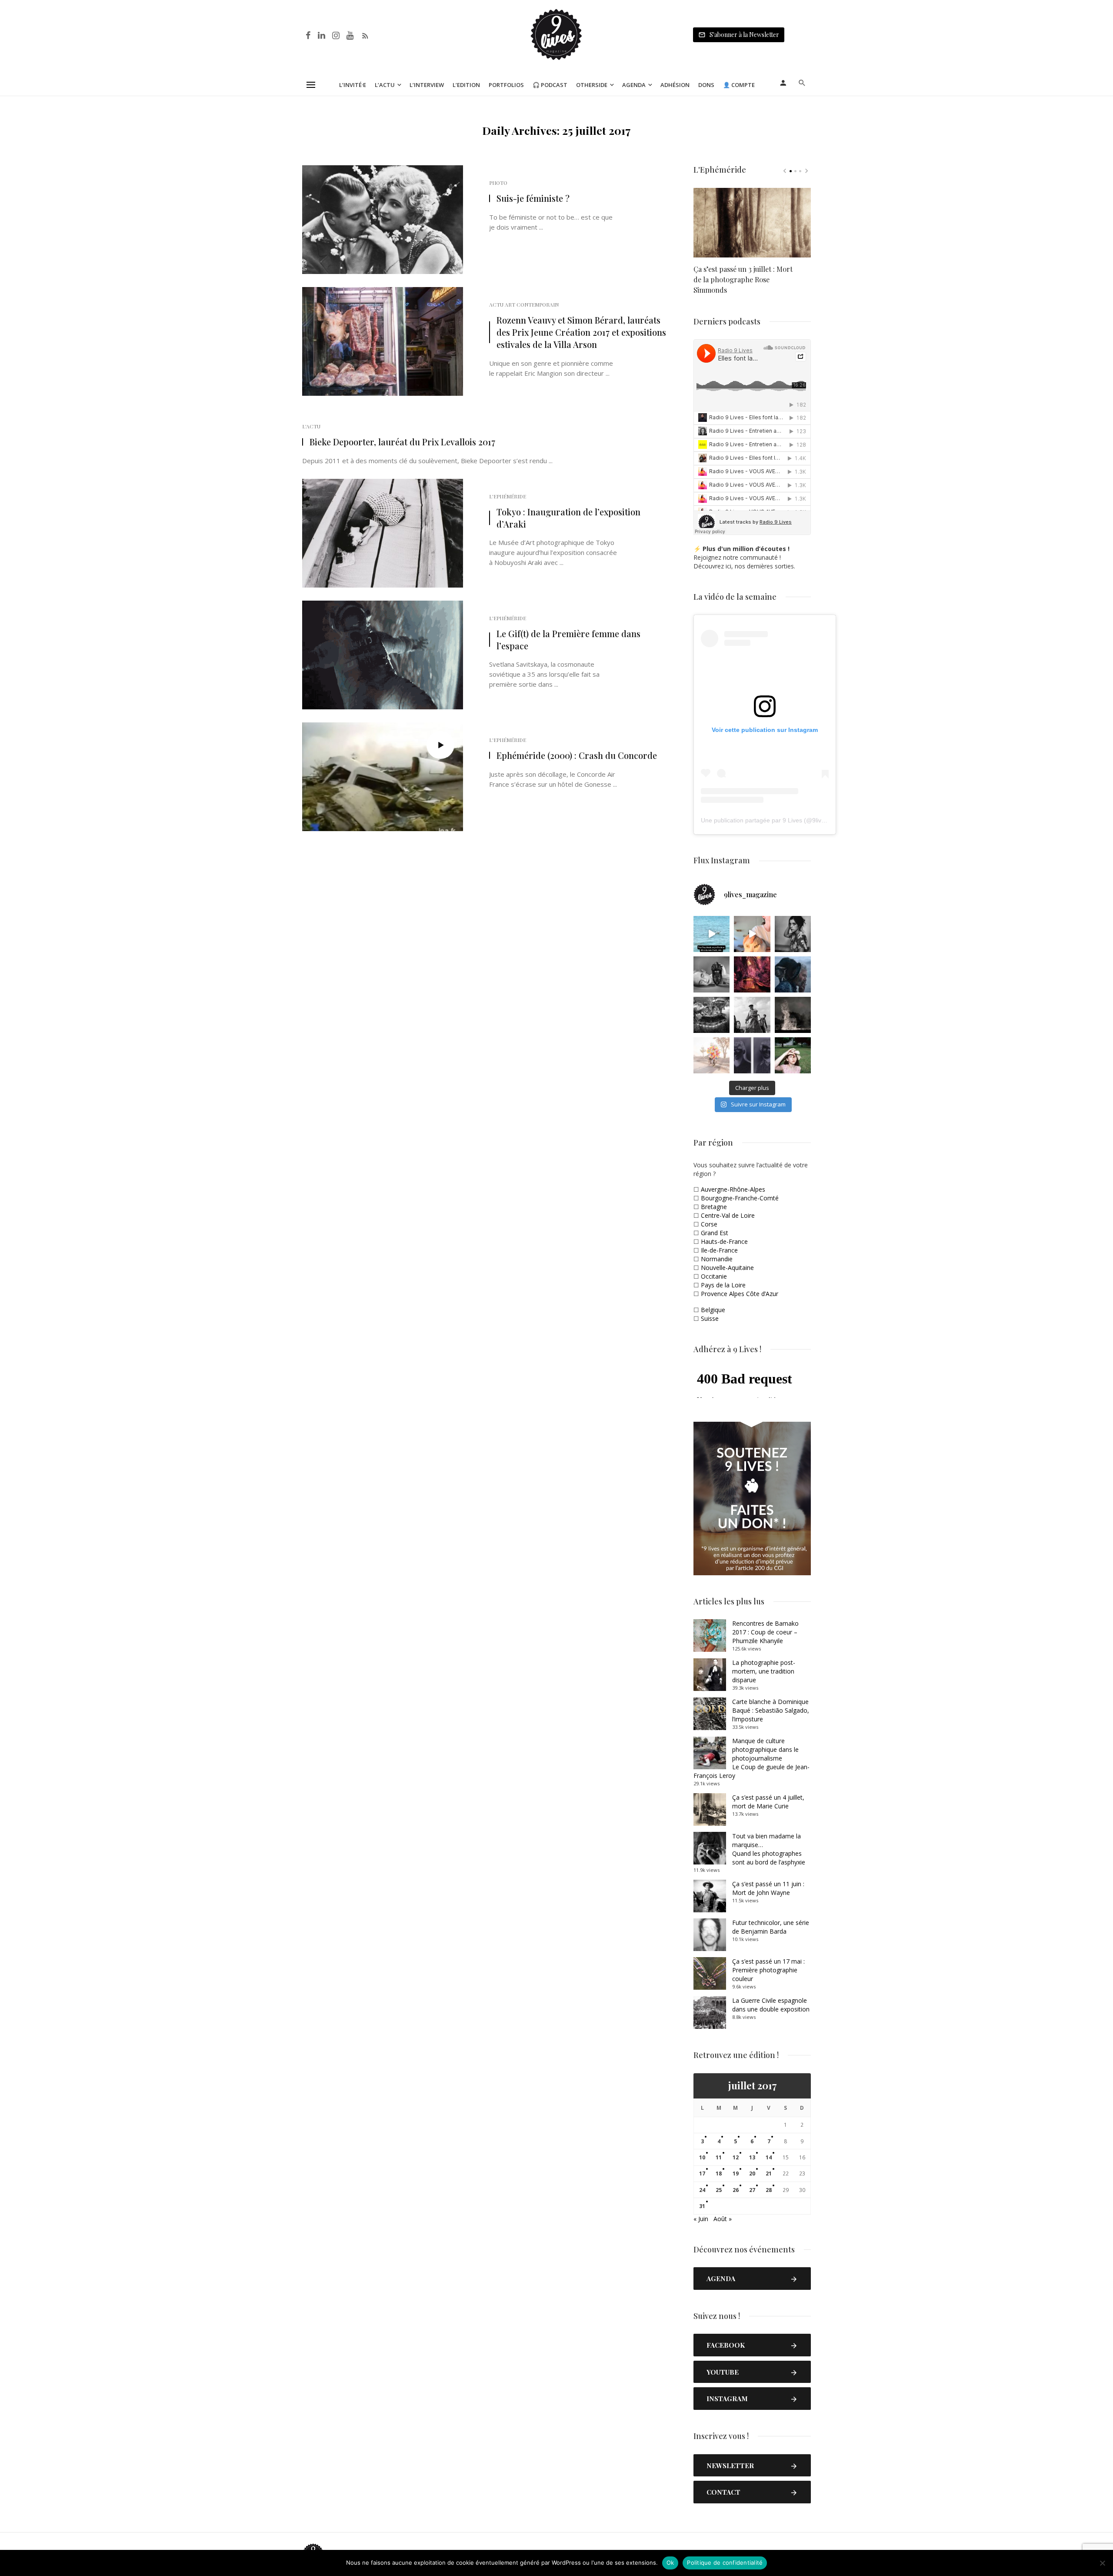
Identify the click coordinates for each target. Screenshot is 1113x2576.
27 (752, 2190)
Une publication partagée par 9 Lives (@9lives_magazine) (781, 820)
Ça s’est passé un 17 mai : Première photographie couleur (768, 1970)
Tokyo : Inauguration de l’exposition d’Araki (568, 518)
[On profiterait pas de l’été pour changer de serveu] (711, 934)
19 (736, 2173)
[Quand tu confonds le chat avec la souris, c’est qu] (752, 934)
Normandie (717, 1259)
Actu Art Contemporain (524, 304)
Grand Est (715, 1233)
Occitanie (714, 1276)
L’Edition (466, 85)
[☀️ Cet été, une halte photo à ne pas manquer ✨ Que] (793, 934)
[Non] (1102, 2563)
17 (702, 2173)
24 (702, 2190)
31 (702, 2206)
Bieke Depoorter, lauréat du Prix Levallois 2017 (402, 442)
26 (736, 2190)
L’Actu (385, 85)
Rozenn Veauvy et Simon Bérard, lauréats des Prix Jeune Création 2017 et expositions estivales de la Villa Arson (581, 332)
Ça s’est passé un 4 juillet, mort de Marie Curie (768, 1802)
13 (752, 2157)
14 (769, 2157)
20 (752, 2173)
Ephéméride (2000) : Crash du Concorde (577, 755)
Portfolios (506, 85)
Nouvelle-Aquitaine (727, 1268)
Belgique (713, 1310)
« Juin (701, 2219)
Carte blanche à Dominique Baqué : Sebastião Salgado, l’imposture (771, 1710)
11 (719, 2157)
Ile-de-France (719, 1250)
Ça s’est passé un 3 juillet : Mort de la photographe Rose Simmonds (743, 279)
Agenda (634, 85)
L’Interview (427, 85)
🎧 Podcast (550, 85)
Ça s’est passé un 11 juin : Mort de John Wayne (768, 1888)
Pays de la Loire (723, 1285)
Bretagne (714, 1207)
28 (769, 2190)
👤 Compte (739, 85)
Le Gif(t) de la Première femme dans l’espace (568, 640)
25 (719, 2190)
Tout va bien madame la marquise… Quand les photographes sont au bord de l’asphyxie (769, 1849)
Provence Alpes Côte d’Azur (740, 1294)
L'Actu (311, 426)
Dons (706, 85)
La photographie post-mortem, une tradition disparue (764, 1671)
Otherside (592, 85)
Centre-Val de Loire (728, 1215)
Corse (709, 1224)
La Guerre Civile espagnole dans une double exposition (771, 2005)
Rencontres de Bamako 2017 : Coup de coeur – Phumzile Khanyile (765, 1632)
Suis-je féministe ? (533, 198)
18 (719, 2173)
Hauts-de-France (724, 1241)
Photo (498, 183)
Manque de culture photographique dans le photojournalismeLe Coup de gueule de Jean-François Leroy (751, 1758)
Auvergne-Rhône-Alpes (733, 1189)
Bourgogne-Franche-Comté (740, 1198)
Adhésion (675, 85)
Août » (723, 2219)
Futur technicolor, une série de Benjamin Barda (771, 1927)
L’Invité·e (353, 85)
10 (702, 2157)
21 (769, 2173)
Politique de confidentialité (725, 2563)
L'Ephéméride (508, 496)
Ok (670, 2563)
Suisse (710, 1318)
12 (736, 2157)
